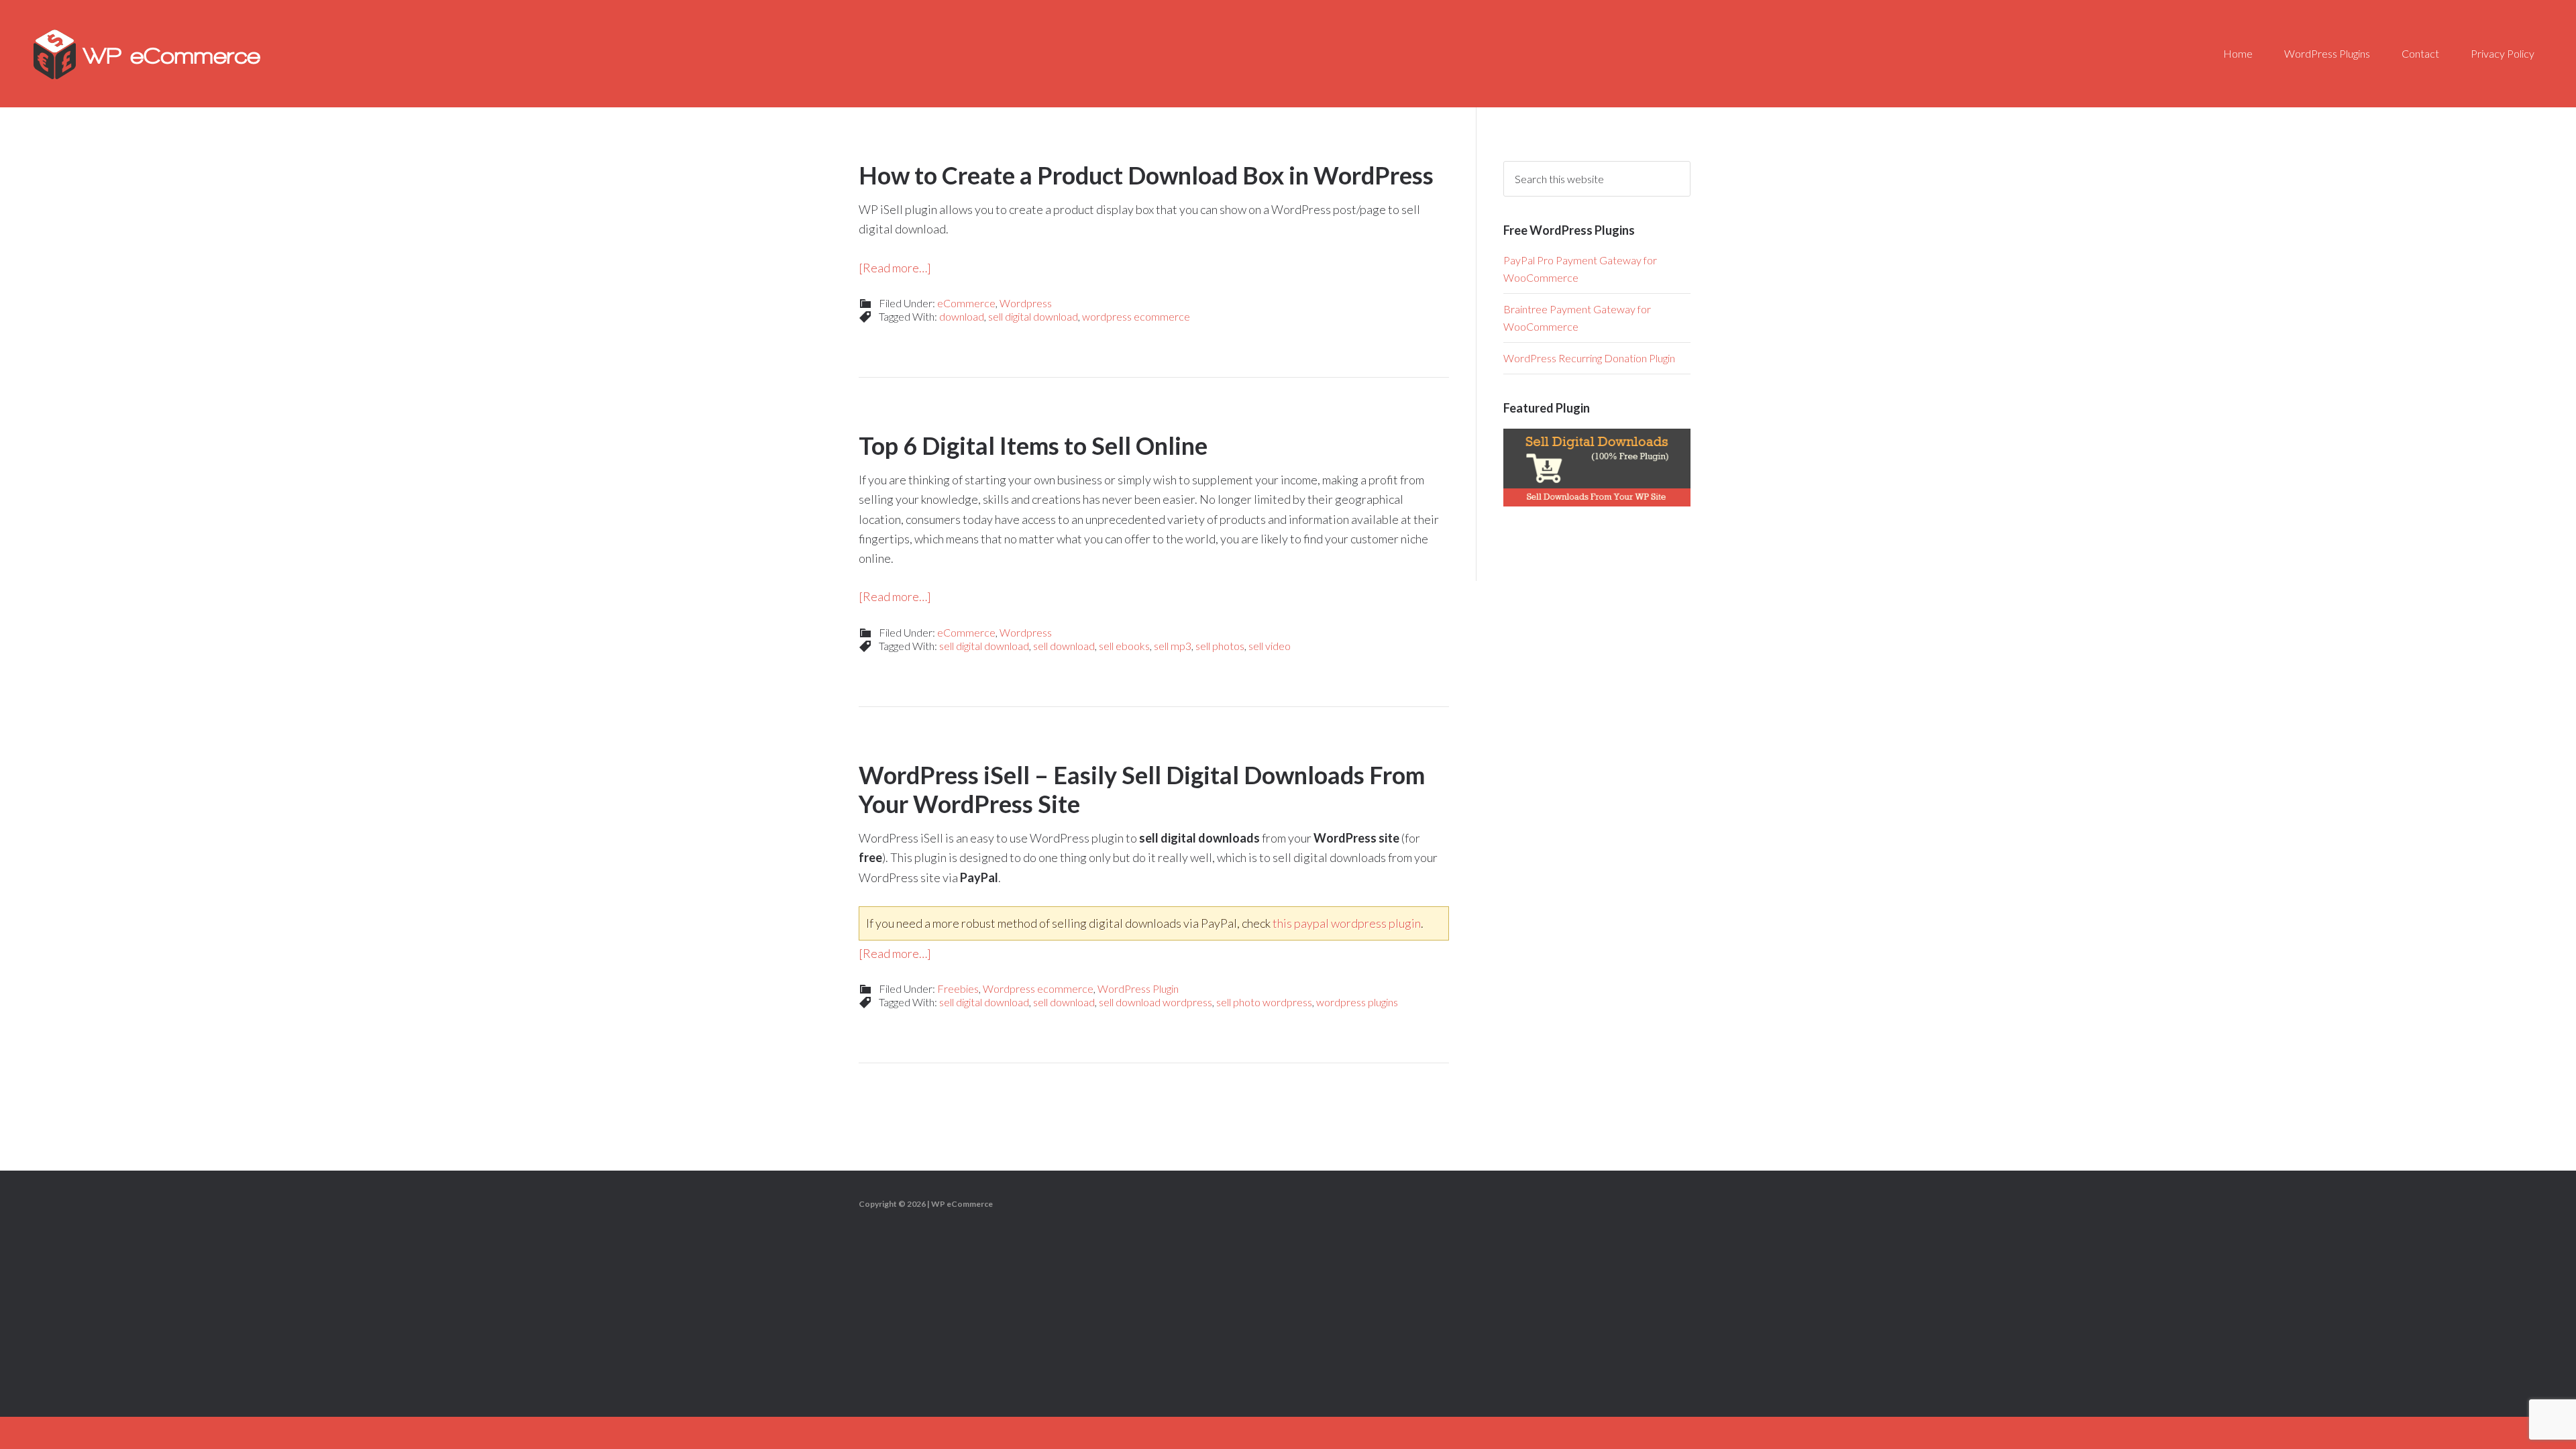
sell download (1064, 646)
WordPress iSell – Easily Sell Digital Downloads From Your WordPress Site (1142, 789)
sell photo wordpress (1264, 1002)
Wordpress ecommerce (1038, 988)
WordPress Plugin (1138, 988)
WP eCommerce (148, 54)
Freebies (958, 988)
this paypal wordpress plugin (1347, 923)
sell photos (1220, 646)
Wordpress (1026, 303)
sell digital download (1033, 316)
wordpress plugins (1357, 1002)
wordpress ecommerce (1136, 316)
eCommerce (966, 303)
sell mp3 (1173, 646)
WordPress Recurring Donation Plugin (1589, 358)
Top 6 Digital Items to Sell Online (1033, 445)
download (962, 316)
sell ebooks (1124, 646)
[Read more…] (895, 268)
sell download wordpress (1156, 1002)
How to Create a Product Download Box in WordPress (1146, 175)
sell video (1270, 646)
